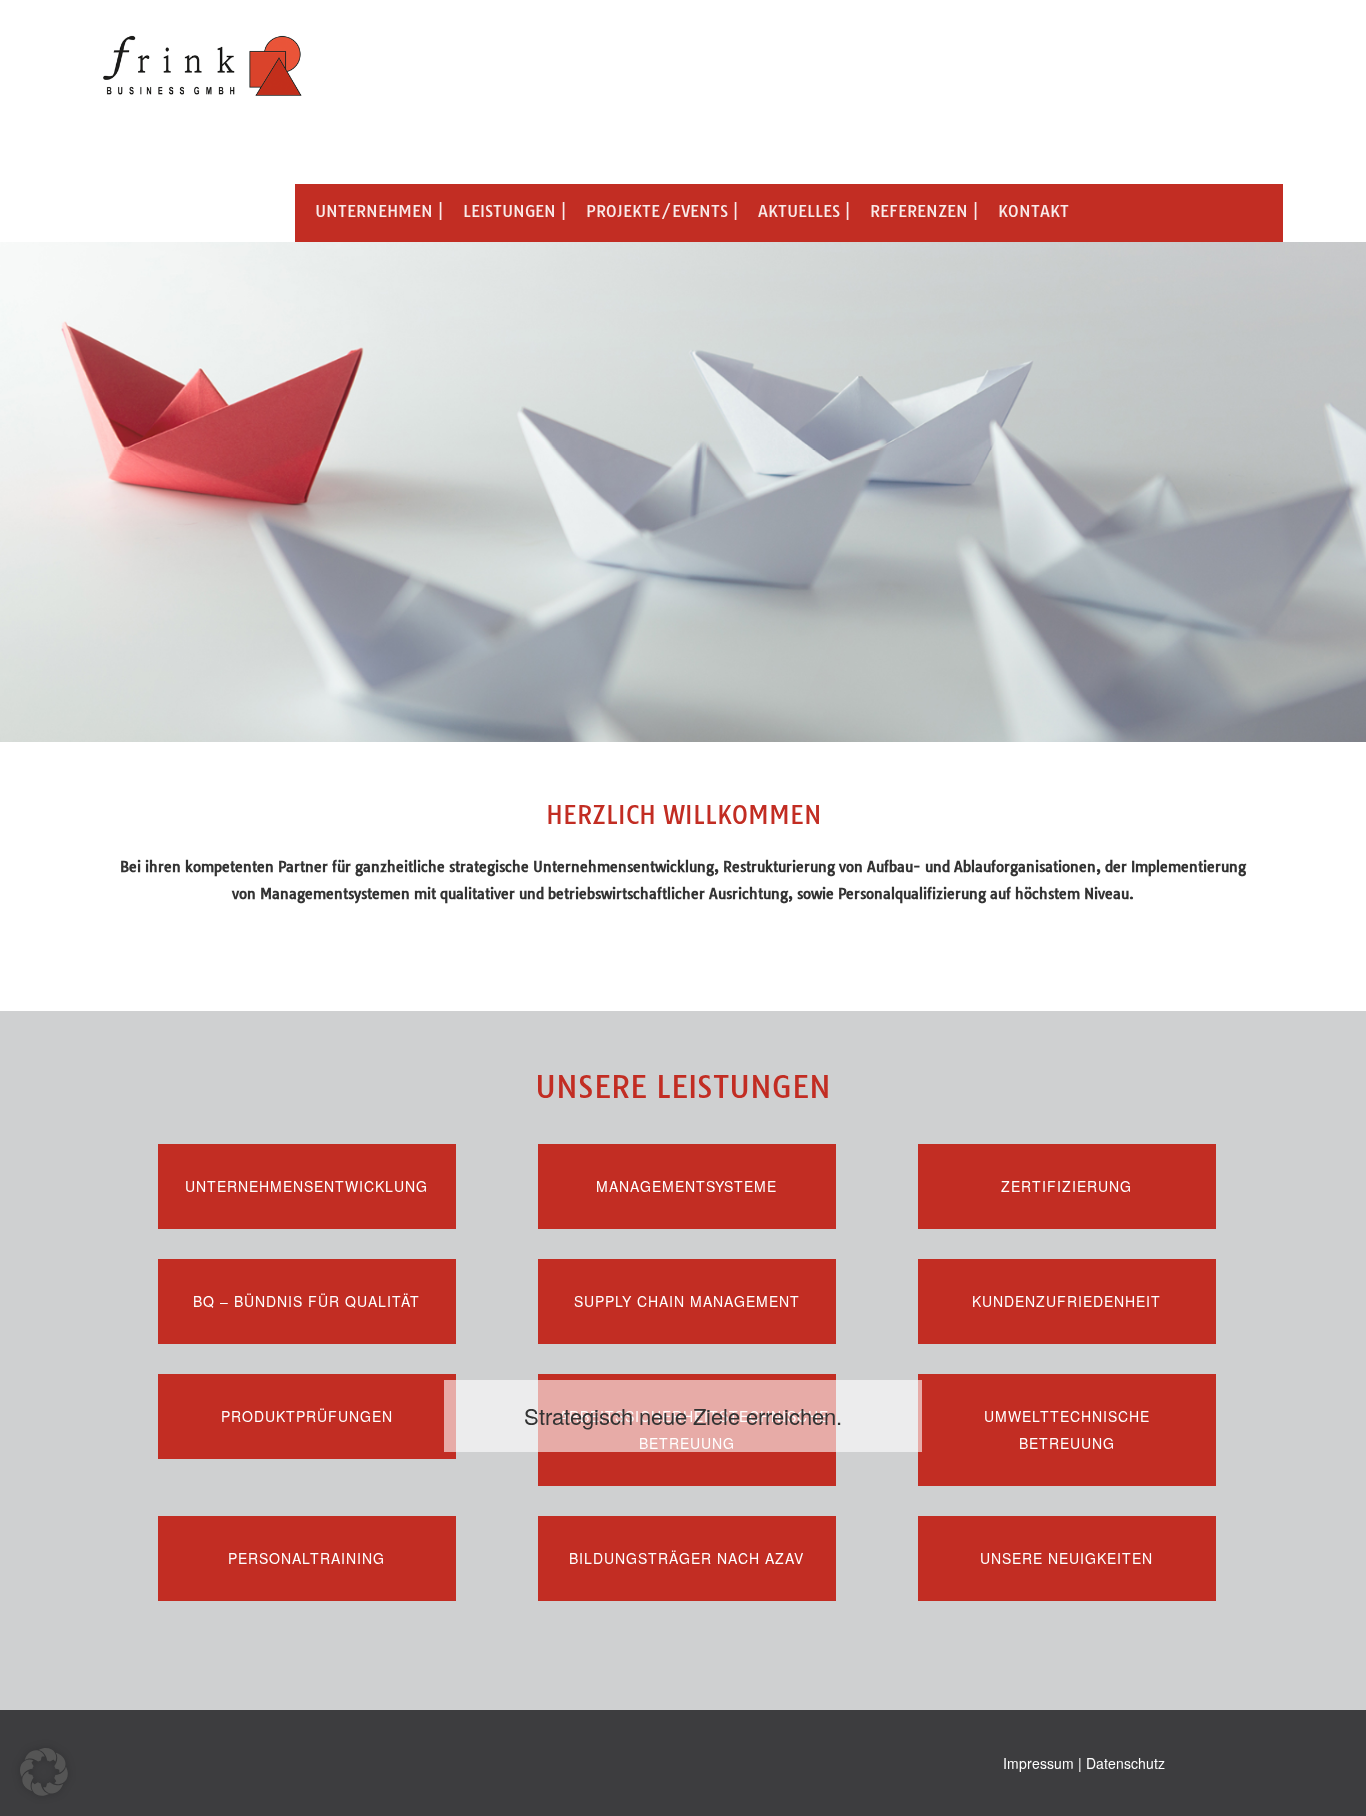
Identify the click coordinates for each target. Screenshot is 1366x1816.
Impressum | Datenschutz (1084, 1763)
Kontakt (1033, 211)
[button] (44, 1772)
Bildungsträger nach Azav (686, 1558)
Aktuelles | (804, 211)
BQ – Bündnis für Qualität (306, 1301)
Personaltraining (306, 1558)
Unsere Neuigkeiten (1066, 1558)
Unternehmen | (379, 211)
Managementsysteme (686, 1186)
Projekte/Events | (662, 211)
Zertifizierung (1066, 1186)
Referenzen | (924, 211)
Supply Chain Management (687, 1301)
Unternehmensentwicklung (306, 1186)
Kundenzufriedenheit (1066, 1301)
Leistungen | (514, 211)
